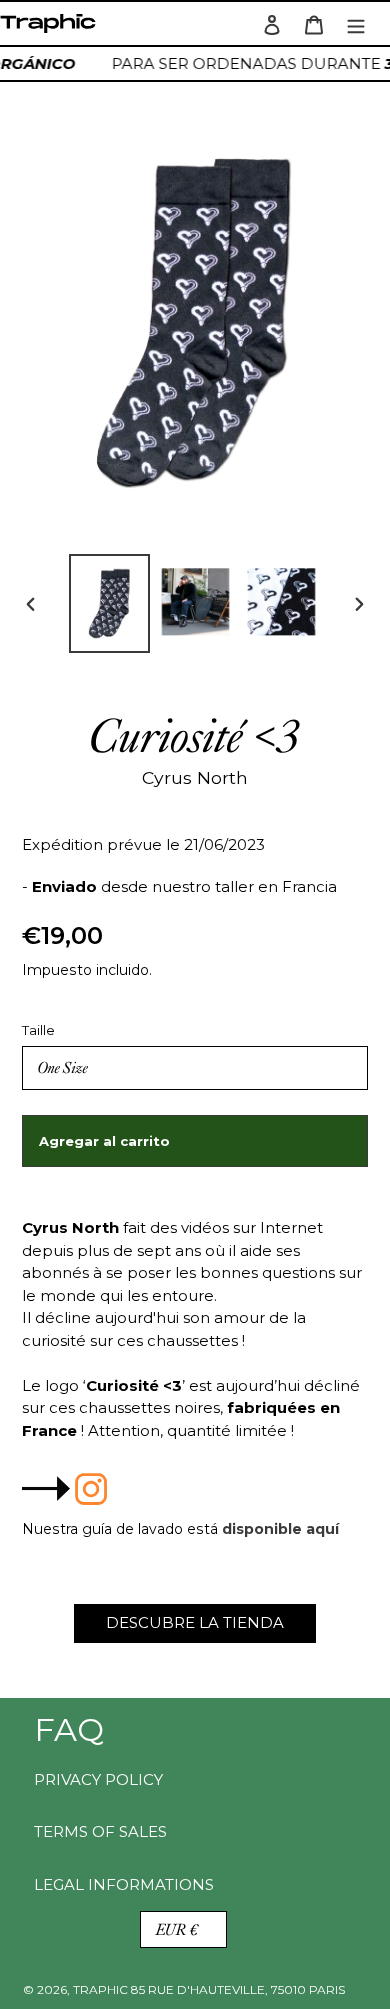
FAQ (69, 1729)
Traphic (52, 28)
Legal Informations (124, 1884)
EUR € (177, 1929)
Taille (38, 1030)
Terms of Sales (100, 1831)
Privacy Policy (98, 1779)
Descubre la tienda (195, 1622)
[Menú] (356, 23)
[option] (110, 603)
